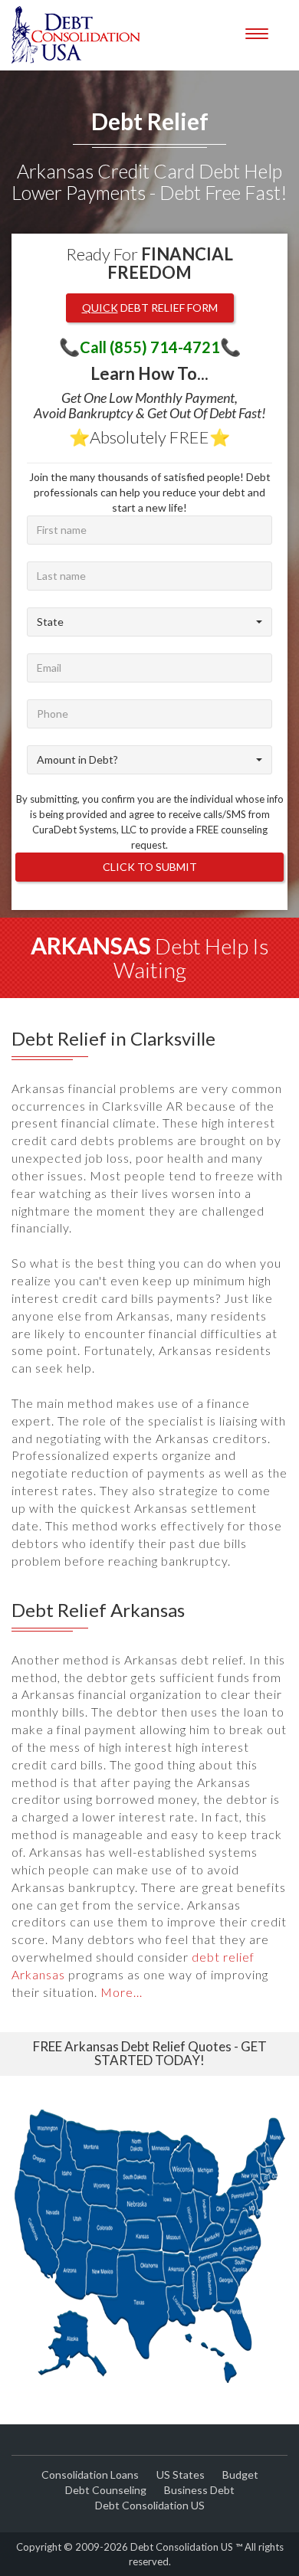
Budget (240, 2475)
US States (181, 2475)
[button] (149, 622)
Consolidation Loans (90, 2475)
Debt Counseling (106, 2490)
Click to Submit (150, 867)
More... (122, 1992)
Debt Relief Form (150, 308)
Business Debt (199, 2490)
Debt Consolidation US (150, 2505)
